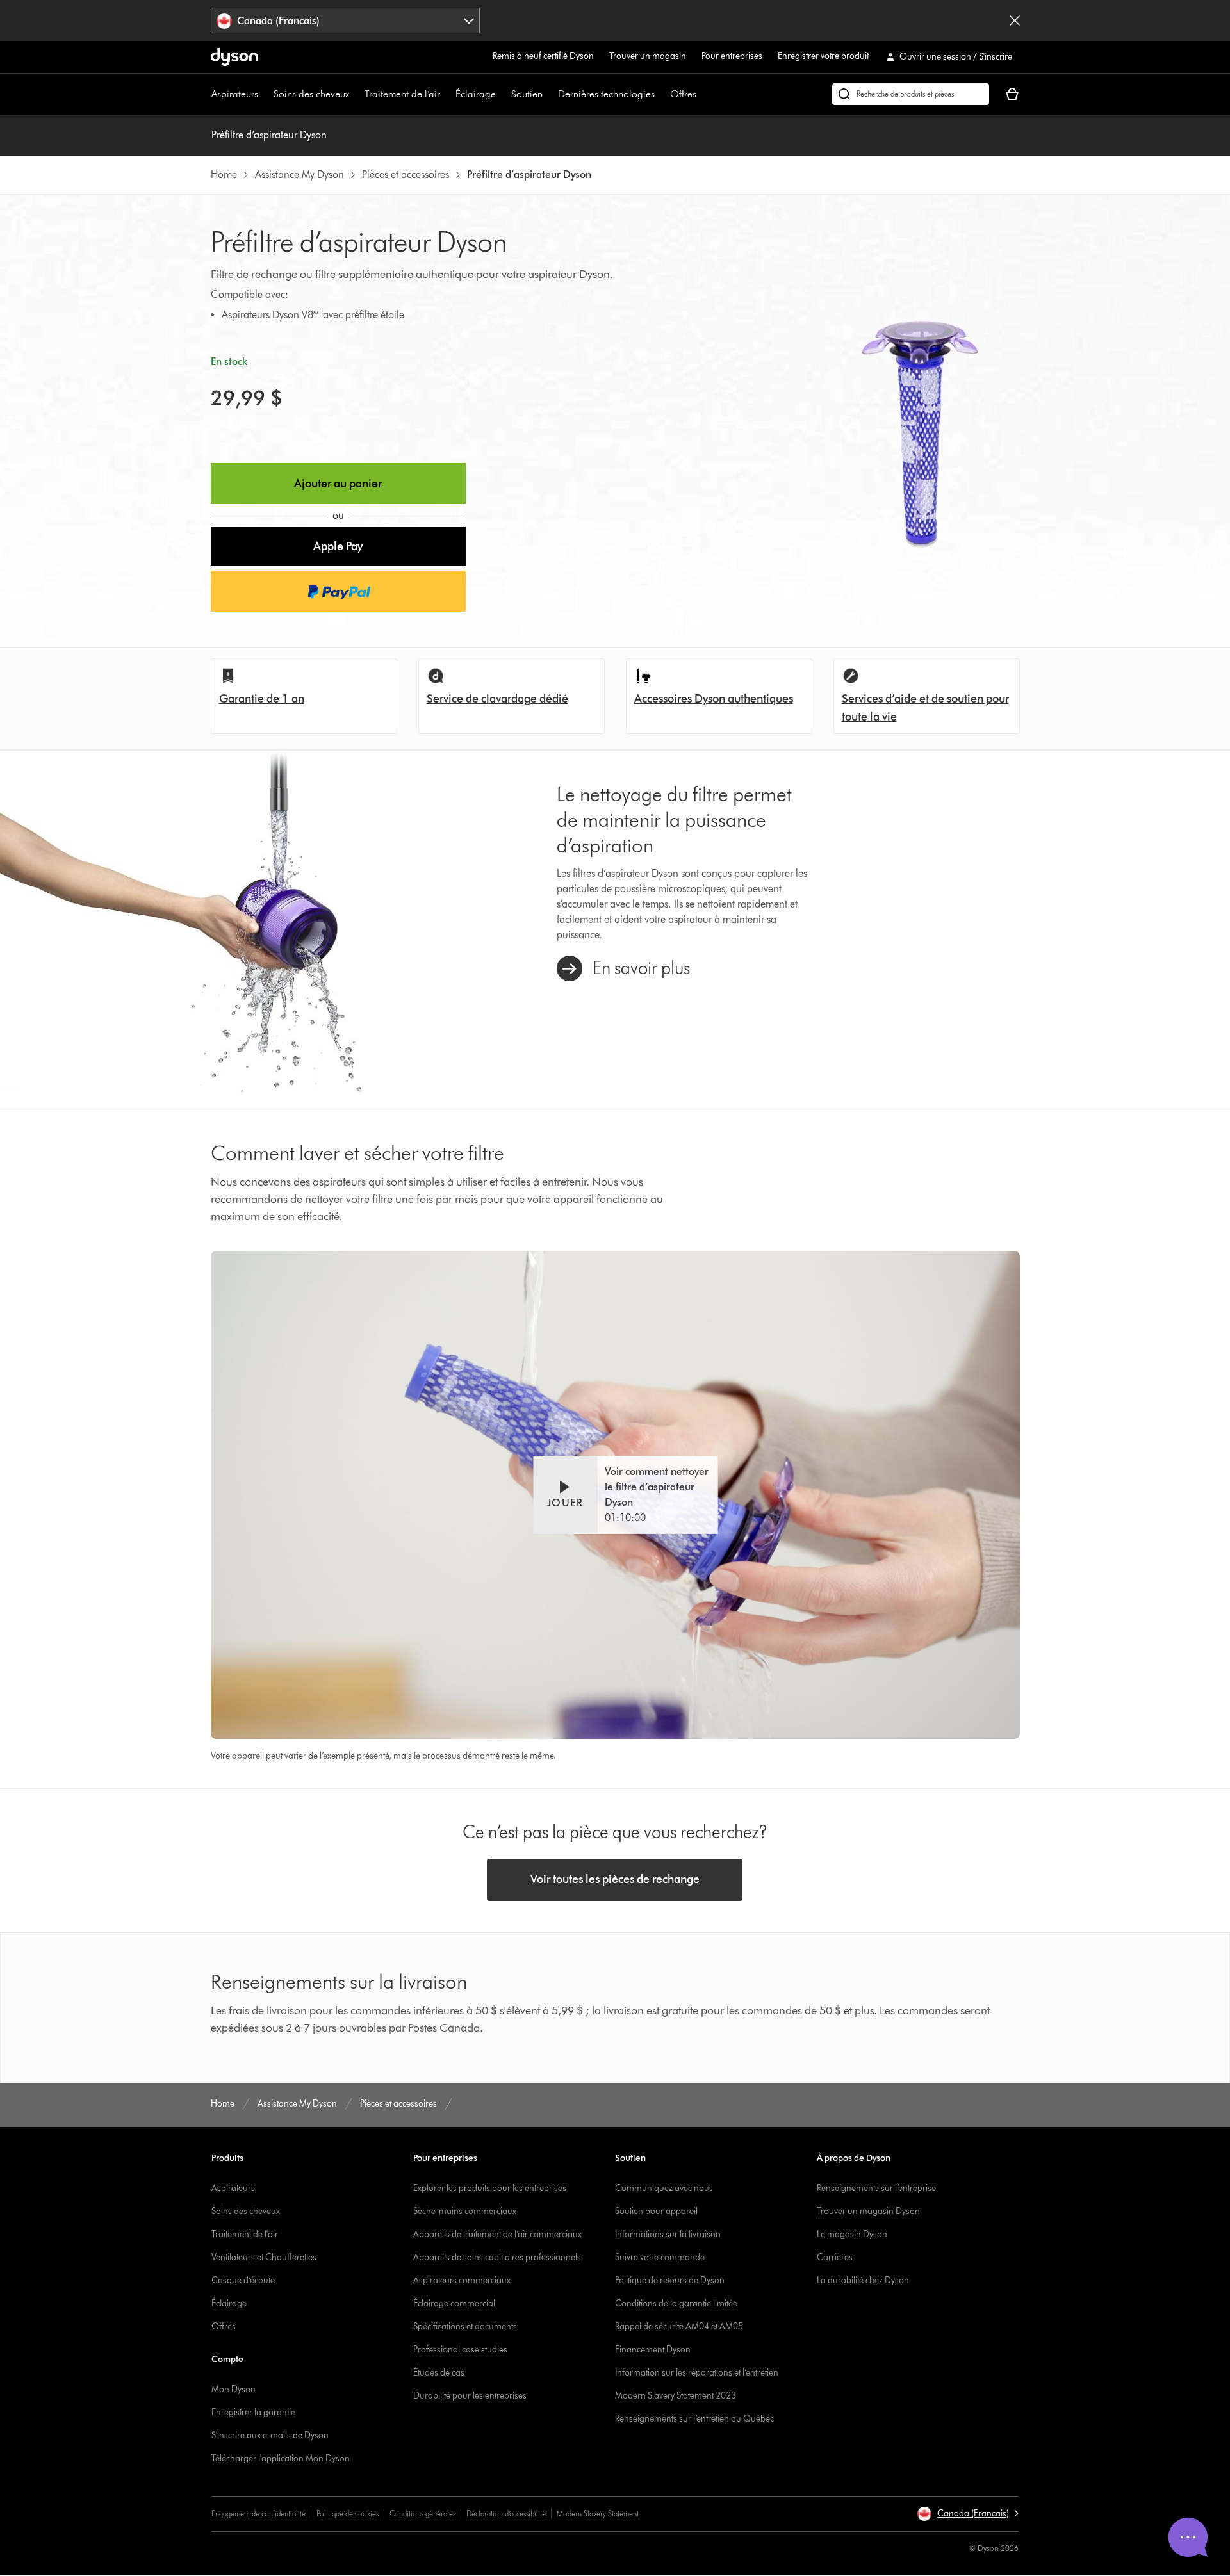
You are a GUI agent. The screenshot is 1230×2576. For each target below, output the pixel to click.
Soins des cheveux (311, 94)
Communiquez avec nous (664, 2188)
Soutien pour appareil (656, 2211)
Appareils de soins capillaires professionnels (497, 2257)
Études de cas (439, 2373)
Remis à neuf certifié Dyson (543, 56)
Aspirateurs (235, 94)
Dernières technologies (606, 94)
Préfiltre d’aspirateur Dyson (269, 135)
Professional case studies (460, 2350)
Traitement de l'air (245, 2234)
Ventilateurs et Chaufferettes (264, 2257)
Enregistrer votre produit (823, 56)
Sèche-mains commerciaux (465, 2211)
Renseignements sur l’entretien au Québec (694, 2419)
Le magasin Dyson (852, 2234)
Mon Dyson (234, 2389)
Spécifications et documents (465, 2327)
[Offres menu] (703, 94)
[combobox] (346, 20)
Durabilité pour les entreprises (470, 2396)
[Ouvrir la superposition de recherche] (911, 94)
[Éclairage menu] (502, 94)
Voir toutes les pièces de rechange (615, 1879)
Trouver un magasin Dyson (868, 2211)
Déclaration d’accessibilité (506, 2514)
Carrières (835, 2257)
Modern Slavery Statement (598, 2514)
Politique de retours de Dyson (670, 2280)
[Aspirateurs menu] (265, 94)
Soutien (527, 94)
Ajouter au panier (338, 484)
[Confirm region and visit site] (1015, 20)
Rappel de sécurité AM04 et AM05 (679, 2327)
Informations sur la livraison (668, 2234)
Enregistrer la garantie (253, 2412)
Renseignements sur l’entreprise (876, 2188)
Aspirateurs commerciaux (462, 2280)
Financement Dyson (653, 2350)
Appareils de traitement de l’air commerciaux (497, 2234)
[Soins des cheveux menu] (356, 94)
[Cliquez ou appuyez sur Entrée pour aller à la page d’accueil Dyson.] (234, 57)
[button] (339, 546)
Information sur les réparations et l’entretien (697, 2373)
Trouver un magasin (648, 56)
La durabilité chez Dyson (863, 2280)
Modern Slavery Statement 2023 (676, 2396)
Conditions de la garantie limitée (676, 2303)
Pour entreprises (732, 56)
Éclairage (476, 94)
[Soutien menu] (549, 94)
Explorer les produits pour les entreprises (490, 2188)
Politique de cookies (348, 2514)
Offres (683, 94)
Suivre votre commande (660, 2257)
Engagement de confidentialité (258, 2514)
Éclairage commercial (454, 2303)
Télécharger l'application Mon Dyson (281, 2458)
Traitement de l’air (402, 94)
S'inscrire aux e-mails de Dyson (270, 2435)
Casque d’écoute (243, 2280)
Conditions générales (422, 2514)
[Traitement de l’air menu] (447, 94)
